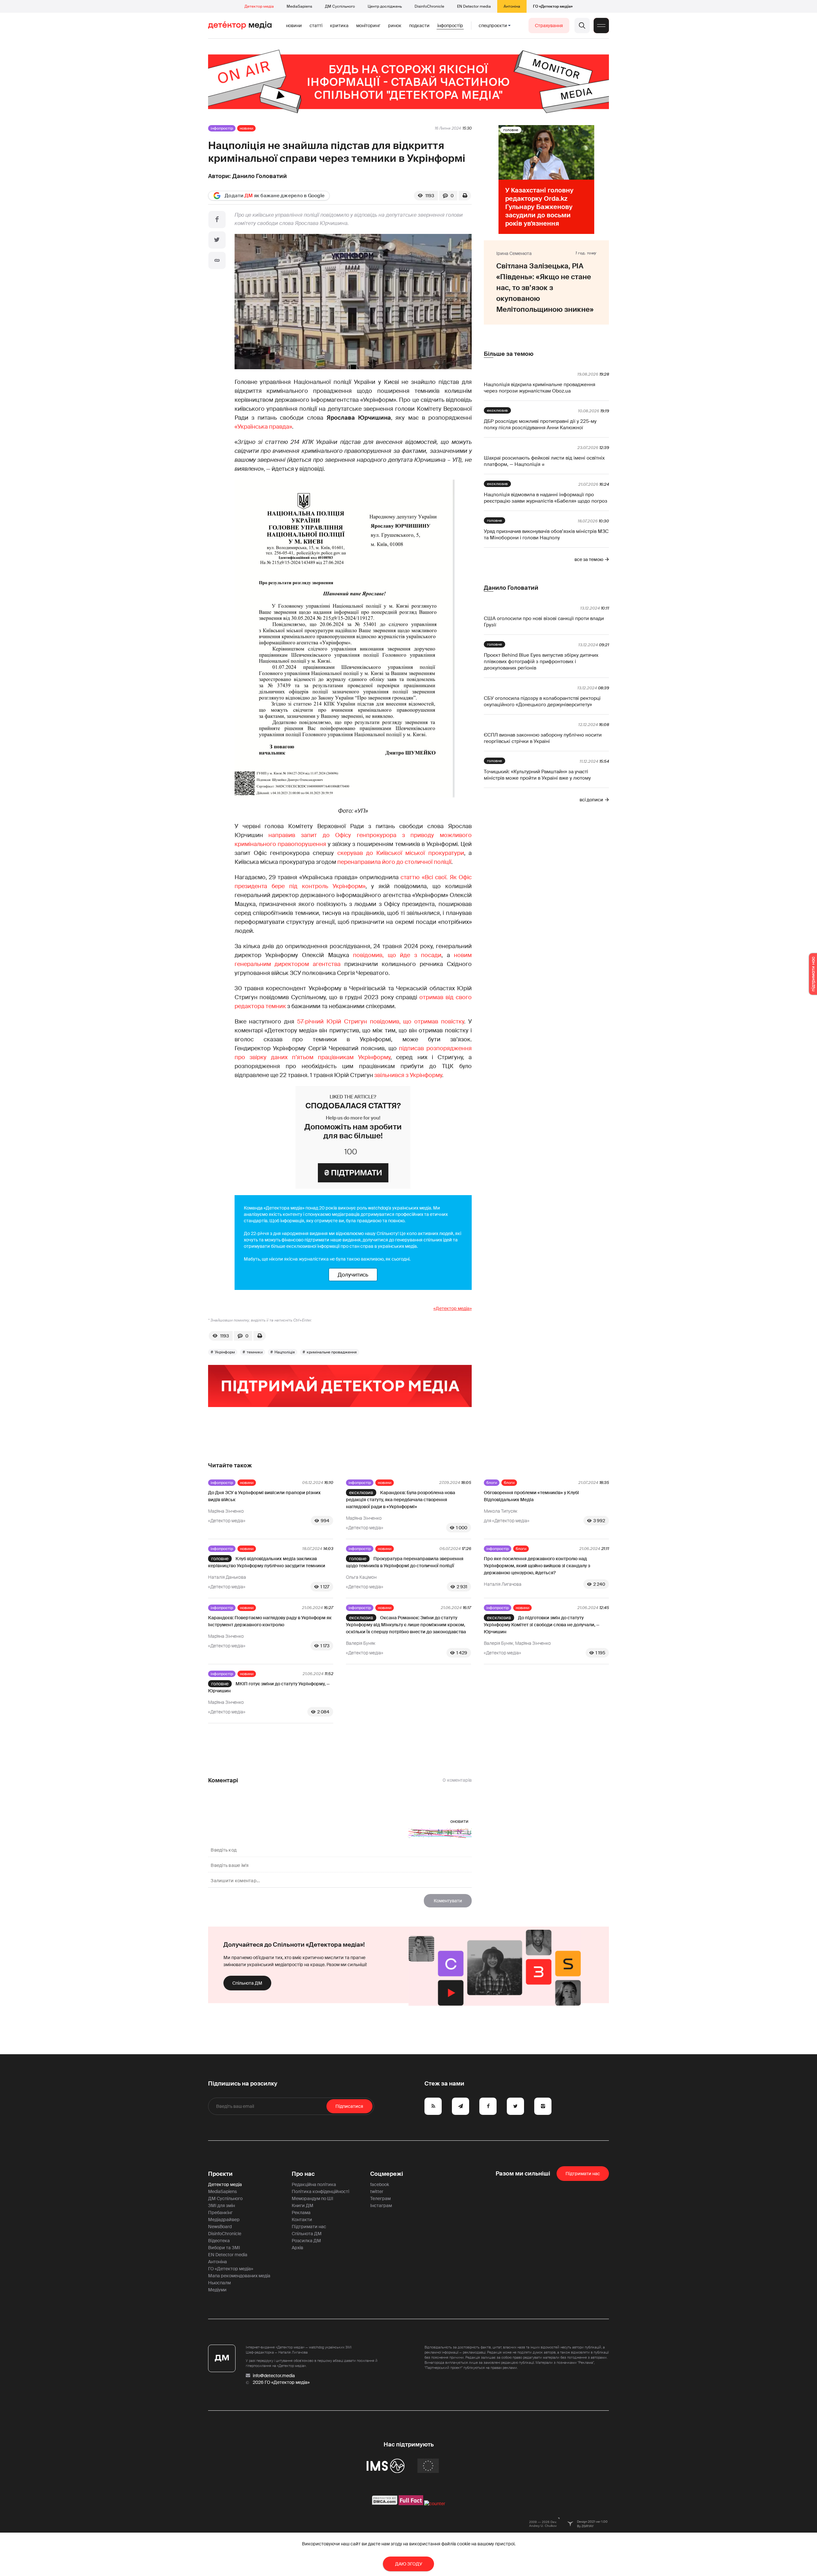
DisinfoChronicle (429, 6)
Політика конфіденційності (320, 2191)
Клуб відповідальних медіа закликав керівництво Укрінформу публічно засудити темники (267, 1562)
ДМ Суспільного (340, 6)
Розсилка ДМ (306, 2241)
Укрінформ (225, 1352)
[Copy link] (217, 260)
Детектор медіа (259, 6)
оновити (459, 1821)
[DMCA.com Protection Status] (385, 2504)
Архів (297, 2248)
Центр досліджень (385, 6)
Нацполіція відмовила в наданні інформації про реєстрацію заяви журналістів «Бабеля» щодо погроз (546, 498)
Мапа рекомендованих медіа (239, 2276)
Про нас (303, 2174)
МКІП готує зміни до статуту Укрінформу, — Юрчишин (269, 1687)
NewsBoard (220, 2227)
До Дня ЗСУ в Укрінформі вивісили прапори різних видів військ (264, 1496)
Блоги (492, 1483)
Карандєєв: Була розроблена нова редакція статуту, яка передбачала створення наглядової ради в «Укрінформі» (401, 1500)
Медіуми (217, 2290)
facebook (380, 2184)
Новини (294, 26)
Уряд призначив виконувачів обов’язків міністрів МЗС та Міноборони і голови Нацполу (546, 535)
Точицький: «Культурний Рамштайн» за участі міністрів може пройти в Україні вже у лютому (537, 775)
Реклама (301, 2213)
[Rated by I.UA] (435, 2504)
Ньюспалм (219, 2283)
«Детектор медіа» (453, 1308)
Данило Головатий (260, 176)
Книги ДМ (303, 2205)
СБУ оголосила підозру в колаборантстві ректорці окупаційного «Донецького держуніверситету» (542, 701)
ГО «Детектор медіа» (553, 6)
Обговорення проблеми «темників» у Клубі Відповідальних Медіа (531, 1496)
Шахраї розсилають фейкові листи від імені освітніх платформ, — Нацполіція (544, 461)
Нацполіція (285, 1352)
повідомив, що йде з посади (397, 955)
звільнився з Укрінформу (408, 1075)
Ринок (395, 26)
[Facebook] (217, 220)
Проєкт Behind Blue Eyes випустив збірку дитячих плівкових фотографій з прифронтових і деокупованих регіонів (541, 662)
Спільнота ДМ (247, 1983)
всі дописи (591, 800)
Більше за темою (509, 354)
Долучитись (353, 1275)
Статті (316, 26)
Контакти (302, 2220)
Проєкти (220, 2174)
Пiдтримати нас (583, 2174)
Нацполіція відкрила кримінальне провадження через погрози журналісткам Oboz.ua (540, 388)
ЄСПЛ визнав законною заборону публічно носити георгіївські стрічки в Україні (543, 738)
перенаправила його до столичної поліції (394, 862)
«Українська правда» (263, 427)
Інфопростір (450, 26)
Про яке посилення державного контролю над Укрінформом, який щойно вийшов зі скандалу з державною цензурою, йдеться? (537, 1566)
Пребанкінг (220, 2213)
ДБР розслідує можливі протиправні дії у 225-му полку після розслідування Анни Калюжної (540, 424)
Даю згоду (409, 2564)
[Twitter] (217, 240)
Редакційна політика (314, 2184)
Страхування (549, 26)
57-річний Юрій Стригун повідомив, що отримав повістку (381, 1022)
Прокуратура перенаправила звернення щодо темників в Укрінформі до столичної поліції (405, 1562)
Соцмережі (387, 2174)
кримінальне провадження (332, 1352)
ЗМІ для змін (221, 2205)
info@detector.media (274, 2376)
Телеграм (380, 2198)
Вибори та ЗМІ (224, 2248)
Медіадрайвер (224, 2220)
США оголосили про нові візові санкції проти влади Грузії (544, 622)
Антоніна (512, 6)
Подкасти (419, 26)
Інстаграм (381, 2205)
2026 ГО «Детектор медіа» (281, 2382)
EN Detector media (474, 6)
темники (255, 1352)
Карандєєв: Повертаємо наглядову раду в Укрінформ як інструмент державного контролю (270, 1621)
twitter (377, 2191)
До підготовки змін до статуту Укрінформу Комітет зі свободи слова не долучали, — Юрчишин (542, 1625)
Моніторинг (368, 26)
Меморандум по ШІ (312, 2198)
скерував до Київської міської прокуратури (401, 853)
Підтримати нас (309, 2227)
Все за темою (589, 559)
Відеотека (219, 2241)
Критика (339, 26)
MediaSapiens (299, 6)
